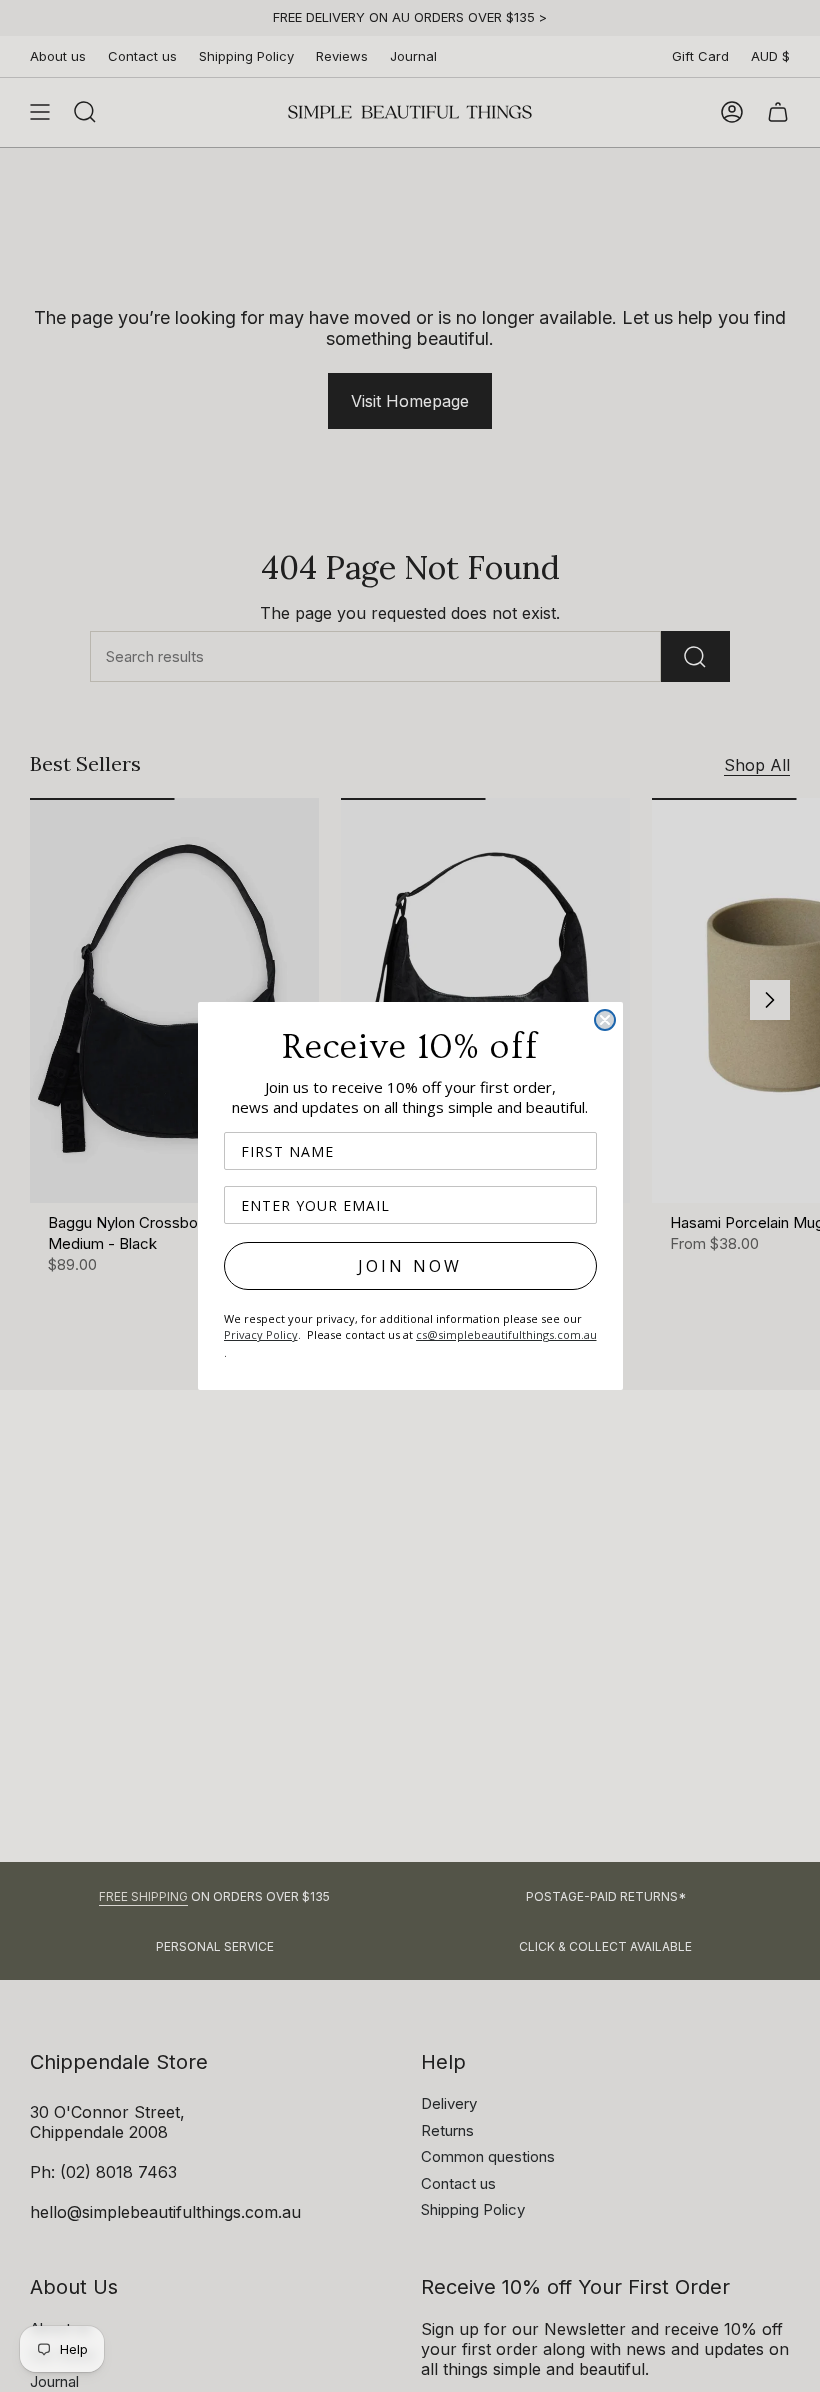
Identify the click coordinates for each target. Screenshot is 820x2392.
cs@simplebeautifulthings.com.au (506, 1334)
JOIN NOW (410, 1266)
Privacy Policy (261, 1334)
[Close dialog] (605, 1020)
